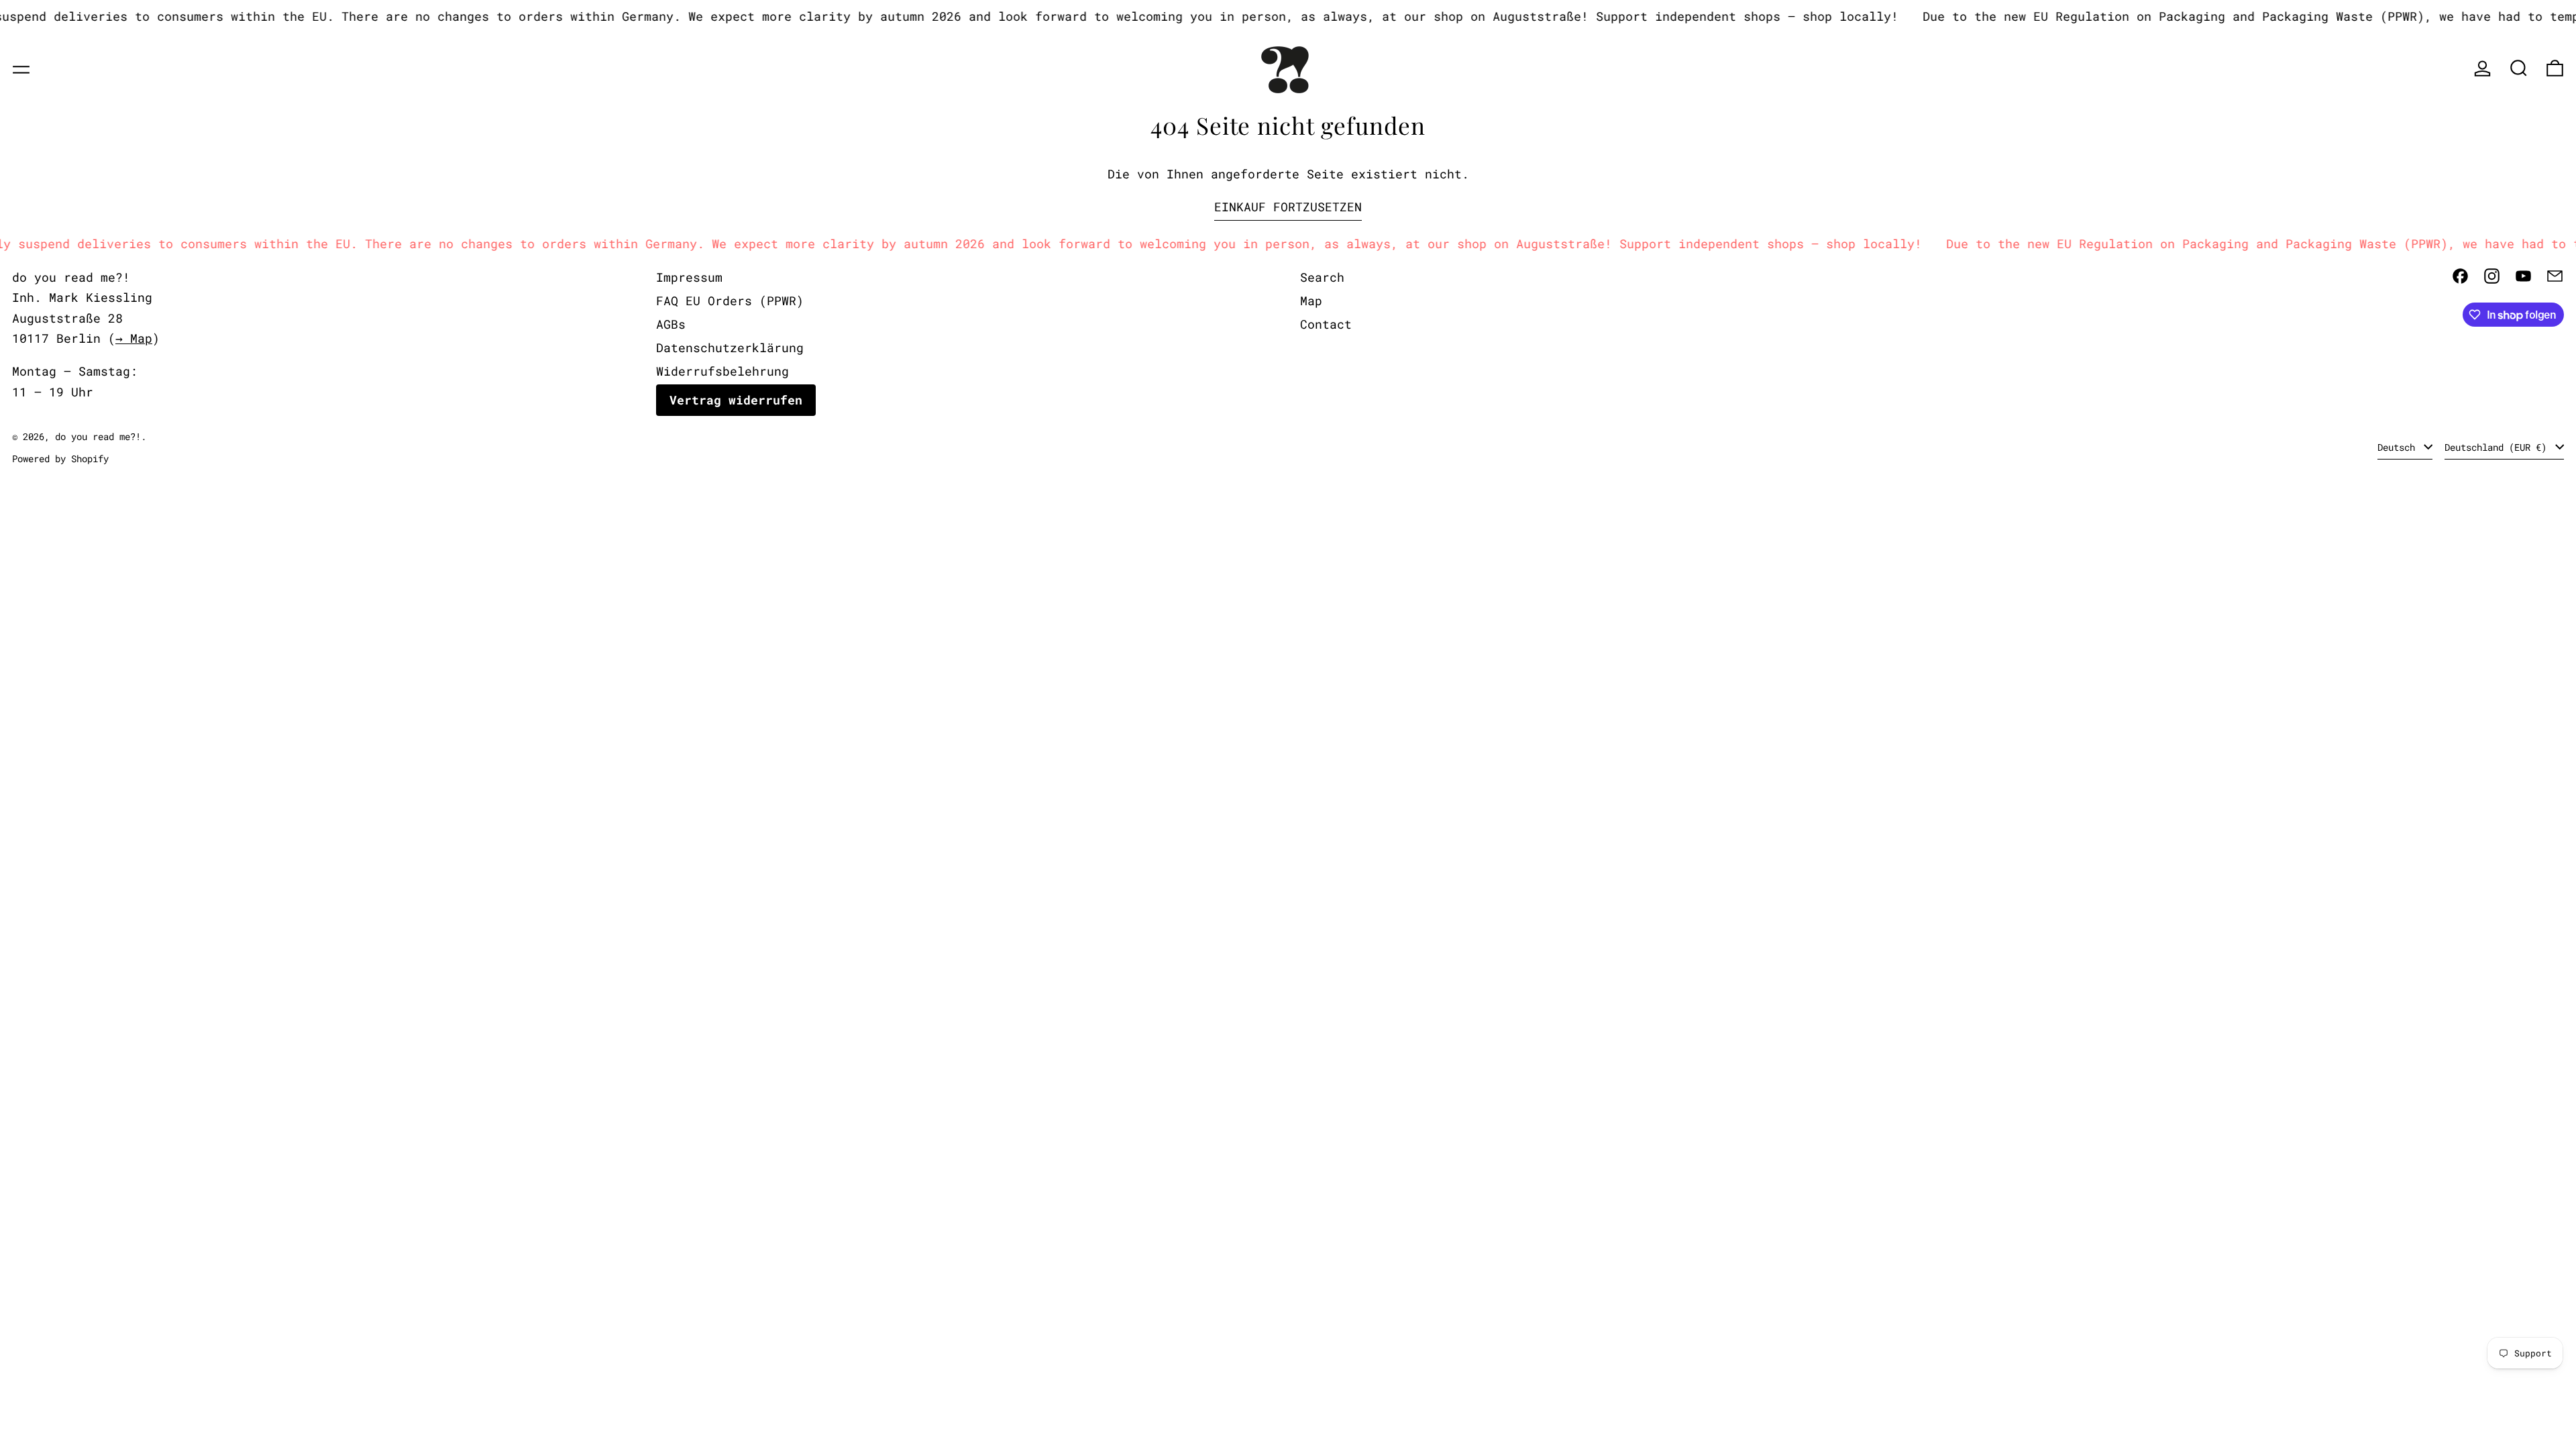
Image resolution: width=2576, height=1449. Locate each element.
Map (1311, 301)
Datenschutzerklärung (730, 347)
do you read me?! (98, 436)
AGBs (671, 324)
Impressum (689, 277)
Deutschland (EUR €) (2498, 447)
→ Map (134, 338)
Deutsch (2399, 447)
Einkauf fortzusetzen (1288, 207)
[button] (2519, 68)
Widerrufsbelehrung (722, 371)
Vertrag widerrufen (736, 400)
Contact (1326, 324)
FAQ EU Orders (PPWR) (730, 301)
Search (1322, 277)
